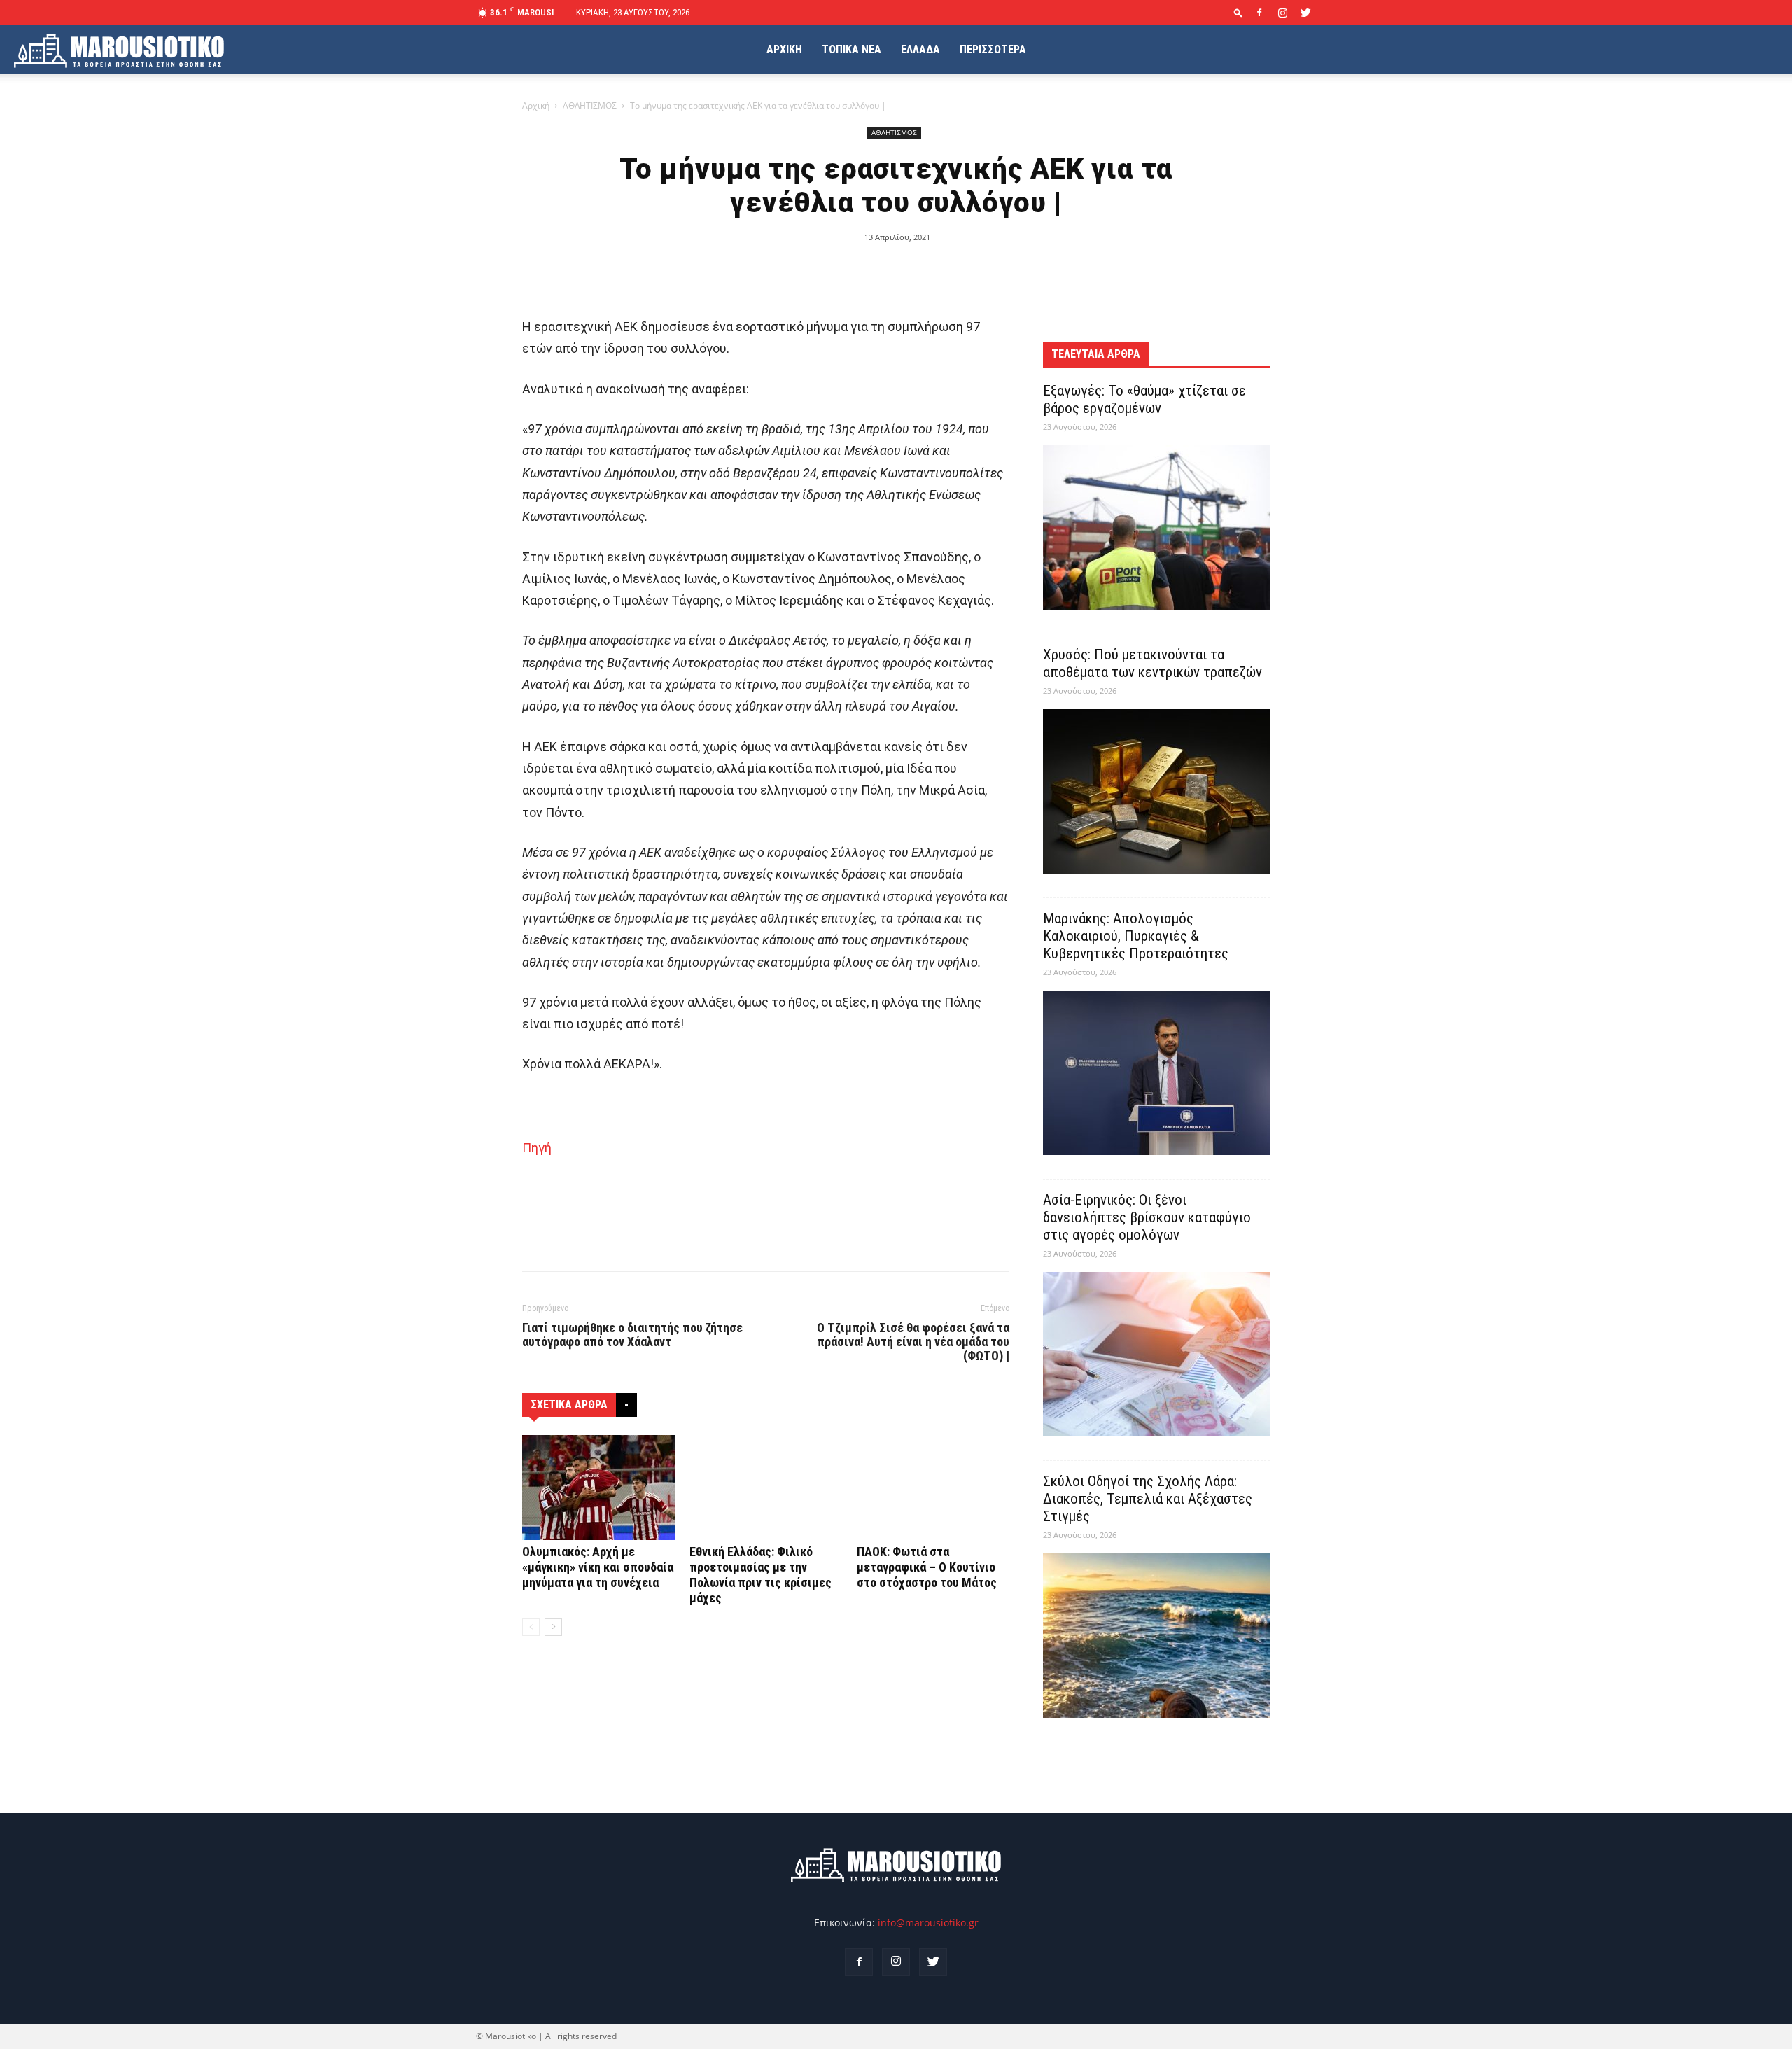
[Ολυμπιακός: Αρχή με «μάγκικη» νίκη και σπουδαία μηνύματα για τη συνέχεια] (598, 1488)
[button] (1238, 12)
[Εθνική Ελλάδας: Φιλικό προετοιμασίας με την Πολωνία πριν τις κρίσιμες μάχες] (766, 1488)
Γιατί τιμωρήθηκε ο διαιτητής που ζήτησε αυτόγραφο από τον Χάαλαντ (632, 1335)
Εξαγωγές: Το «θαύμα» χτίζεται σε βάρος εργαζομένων (1144, 399)
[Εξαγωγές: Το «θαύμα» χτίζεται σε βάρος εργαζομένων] (1156, 527)
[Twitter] (1305, 13)
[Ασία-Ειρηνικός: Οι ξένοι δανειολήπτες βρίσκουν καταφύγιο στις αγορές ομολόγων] (1156, 1354)
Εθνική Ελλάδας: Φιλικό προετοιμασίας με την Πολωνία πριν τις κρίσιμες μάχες (761, 1575)
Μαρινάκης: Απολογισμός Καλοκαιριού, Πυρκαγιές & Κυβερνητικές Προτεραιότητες (1136, 936)
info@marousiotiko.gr (928, 1923)
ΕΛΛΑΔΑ (920, 49)
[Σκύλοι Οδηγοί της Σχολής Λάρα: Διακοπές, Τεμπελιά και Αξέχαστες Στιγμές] (1156, 1636)
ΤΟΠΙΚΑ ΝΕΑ (852, 49)
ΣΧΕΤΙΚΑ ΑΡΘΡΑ (569, 1405)
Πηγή (537, 1148)
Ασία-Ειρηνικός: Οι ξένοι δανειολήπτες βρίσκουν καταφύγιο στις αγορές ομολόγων (1147, 1217)
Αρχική (536, 105)
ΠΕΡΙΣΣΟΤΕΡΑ (993, 49)
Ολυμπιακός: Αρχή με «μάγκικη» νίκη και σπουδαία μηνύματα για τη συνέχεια (598, 1567)
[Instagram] (1282, 13)
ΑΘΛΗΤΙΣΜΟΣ (590, 105)
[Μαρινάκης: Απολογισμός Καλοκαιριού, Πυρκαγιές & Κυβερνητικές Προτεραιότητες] (1156, 1073)
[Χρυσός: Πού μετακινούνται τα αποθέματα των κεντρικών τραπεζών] (1156, 791)
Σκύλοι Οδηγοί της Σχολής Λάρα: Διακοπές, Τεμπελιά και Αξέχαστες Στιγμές (1148, 1499)
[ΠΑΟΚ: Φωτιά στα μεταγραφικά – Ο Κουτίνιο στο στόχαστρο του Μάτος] (933, 1488)
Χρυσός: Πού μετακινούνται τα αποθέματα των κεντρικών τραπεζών (1153, 663)
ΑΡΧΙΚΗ (784, 49)
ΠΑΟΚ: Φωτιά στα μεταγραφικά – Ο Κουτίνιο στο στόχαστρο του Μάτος (927, 1567)
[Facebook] (1259, 13)
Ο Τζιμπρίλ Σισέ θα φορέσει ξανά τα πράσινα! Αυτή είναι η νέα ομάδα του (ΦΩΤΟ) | (913, 1342)
